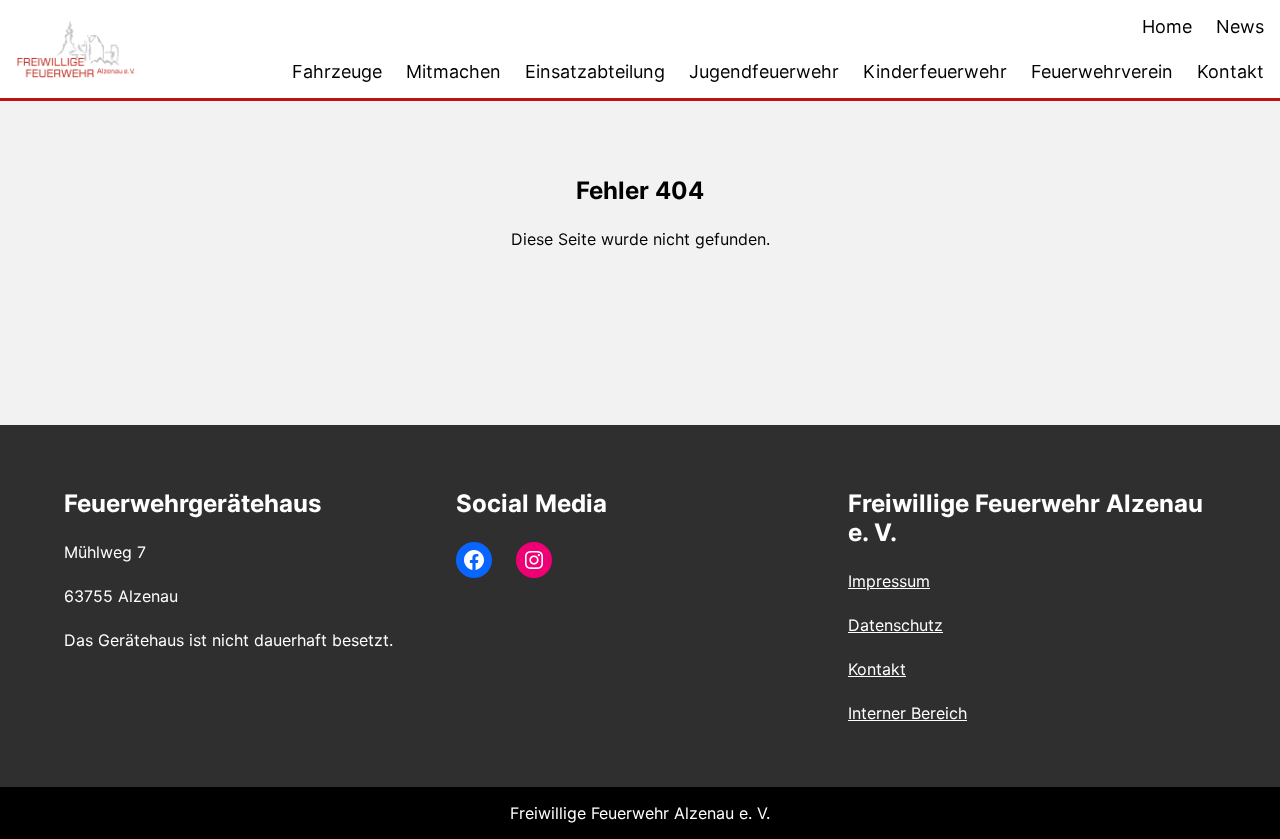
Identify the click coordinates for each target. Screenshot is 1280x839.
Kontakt (877, 669)
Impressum (889, 581)
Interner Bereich (907, 713)
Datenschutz (895, 625)
